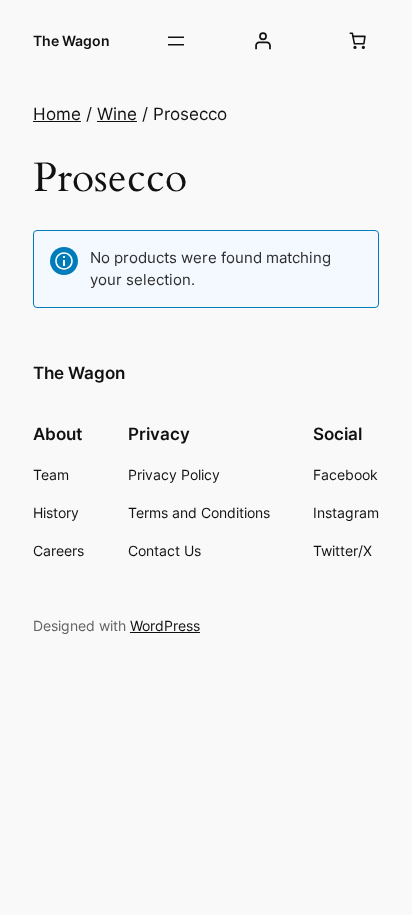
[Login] (262, 41)
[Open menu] (176, 41)
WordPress (165, 625)
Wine (117, 114)
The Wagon (71, 40)
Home (57, 114)
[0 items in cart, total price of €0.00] (358, 41)
